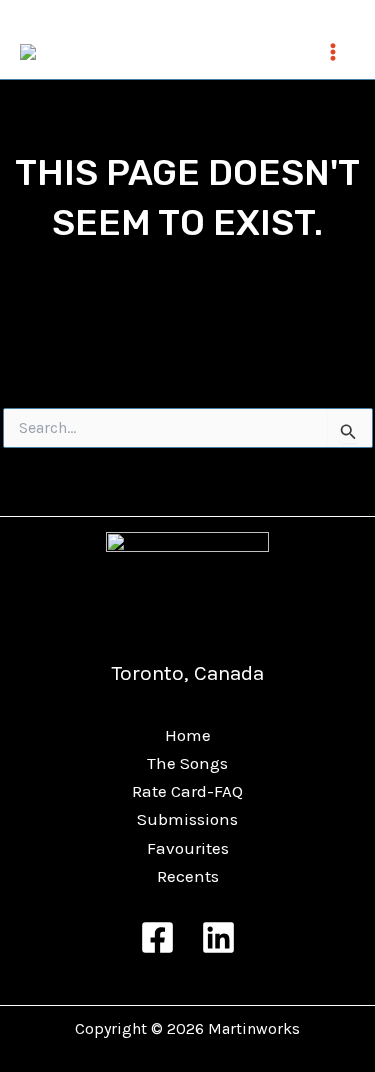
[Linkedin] (218, 937)
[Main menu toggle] (333, 52)
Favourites (188, 848)
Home (188, 735)
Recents (188, 876)
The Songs (187, 763)
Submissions (187, 819)
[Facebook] (157, 937)
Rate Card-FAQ (187, 791)
